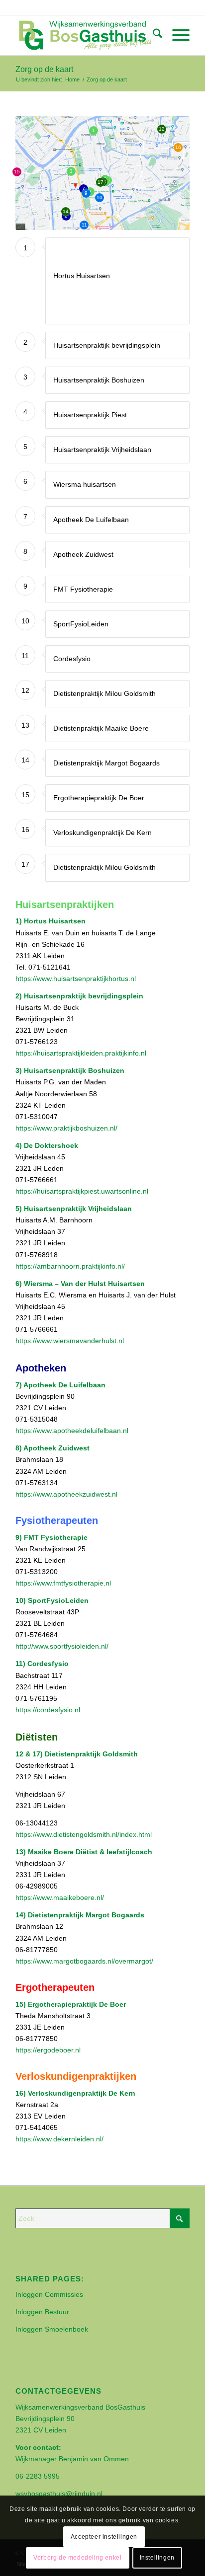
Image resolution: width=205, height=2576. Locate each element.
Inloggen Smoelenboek (52, 2329)
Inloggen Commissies (49, 2294)
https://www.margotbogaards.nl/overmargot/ (84, 1961)
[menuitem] (153, 35)
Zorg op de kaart (44, 69)
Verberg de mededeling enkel (77, 2558)
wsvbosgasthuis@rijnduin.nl (59, 2494)
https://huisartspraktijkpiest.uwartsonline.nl (82, 1191)
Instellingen (157, 2558)
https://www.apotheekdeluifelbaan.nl (72, 1431)
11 (84, 225)
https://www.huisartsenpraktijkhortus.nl (76, 979)
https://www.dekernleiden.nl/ (59, 2139)
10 (100, 197)
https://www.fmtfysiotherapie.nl (63, 1583)
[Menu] (176, 35)
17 (101, 182)
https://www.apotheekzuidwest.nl (66, 1494)
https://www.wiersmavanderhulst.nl (70, 1341)
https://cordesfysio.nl (48, 1710)
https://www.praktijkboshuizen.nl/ (66, 1128)
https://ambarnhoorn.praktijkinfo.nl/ (70, 1266)
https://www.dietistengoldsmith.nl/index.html (84, 1834)
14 (66, 211)
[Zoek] (153, 35)
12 (162, 129)
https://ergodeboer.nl (48, 2050)
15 (17, 172)
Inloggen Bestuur (42, 2312)
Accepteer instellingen (104, 2537)
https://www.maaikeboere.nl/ (60, 1897)
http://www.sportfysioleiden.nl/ (62, 1646)
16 (178, 147)
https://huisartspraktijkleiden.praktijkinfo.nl (81, 1053)
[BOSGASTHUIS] (85, 35)
